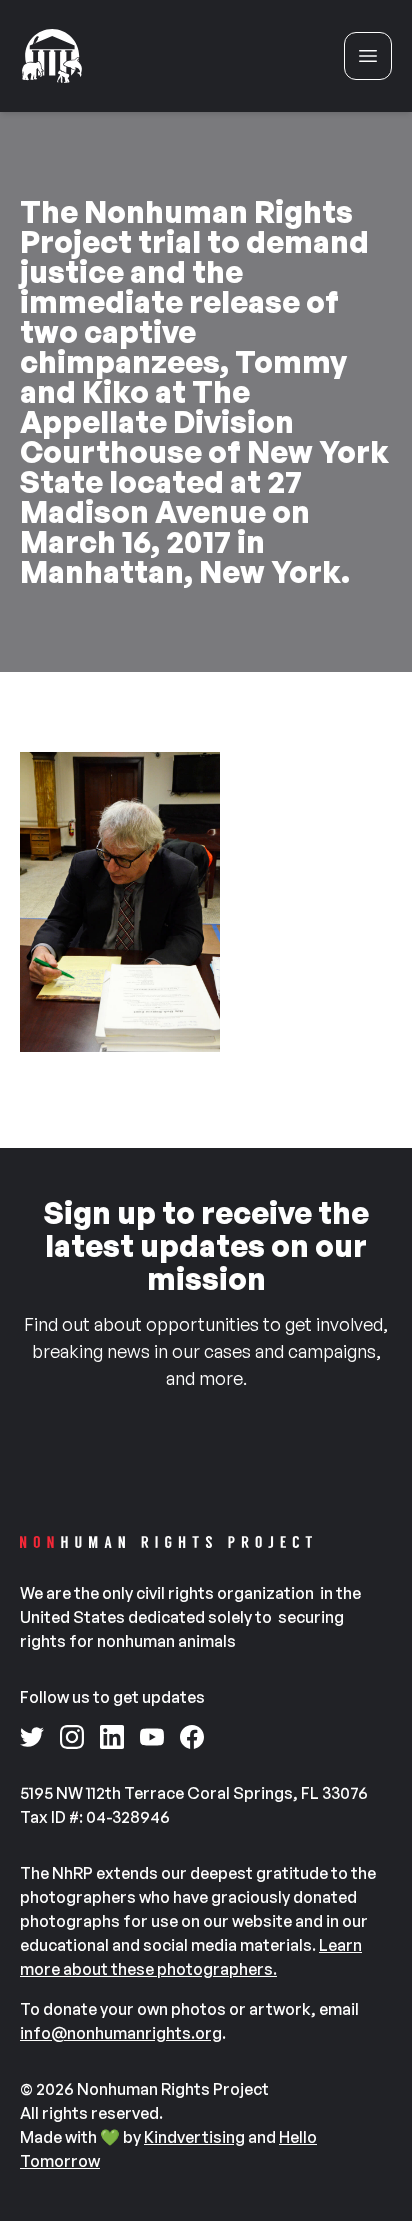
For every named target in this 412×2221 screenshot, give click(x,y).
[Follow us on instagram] (72, 1737)
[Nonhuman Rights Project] (52, 56)
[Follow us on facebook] (192, 1737)
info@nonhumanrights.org (121, 2033)
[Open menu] (368, 56)
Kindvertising (194, 2137)
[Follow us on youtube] (152, 1737)
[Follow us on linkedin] (112, 1737)
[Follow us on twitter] (32, 1737)
